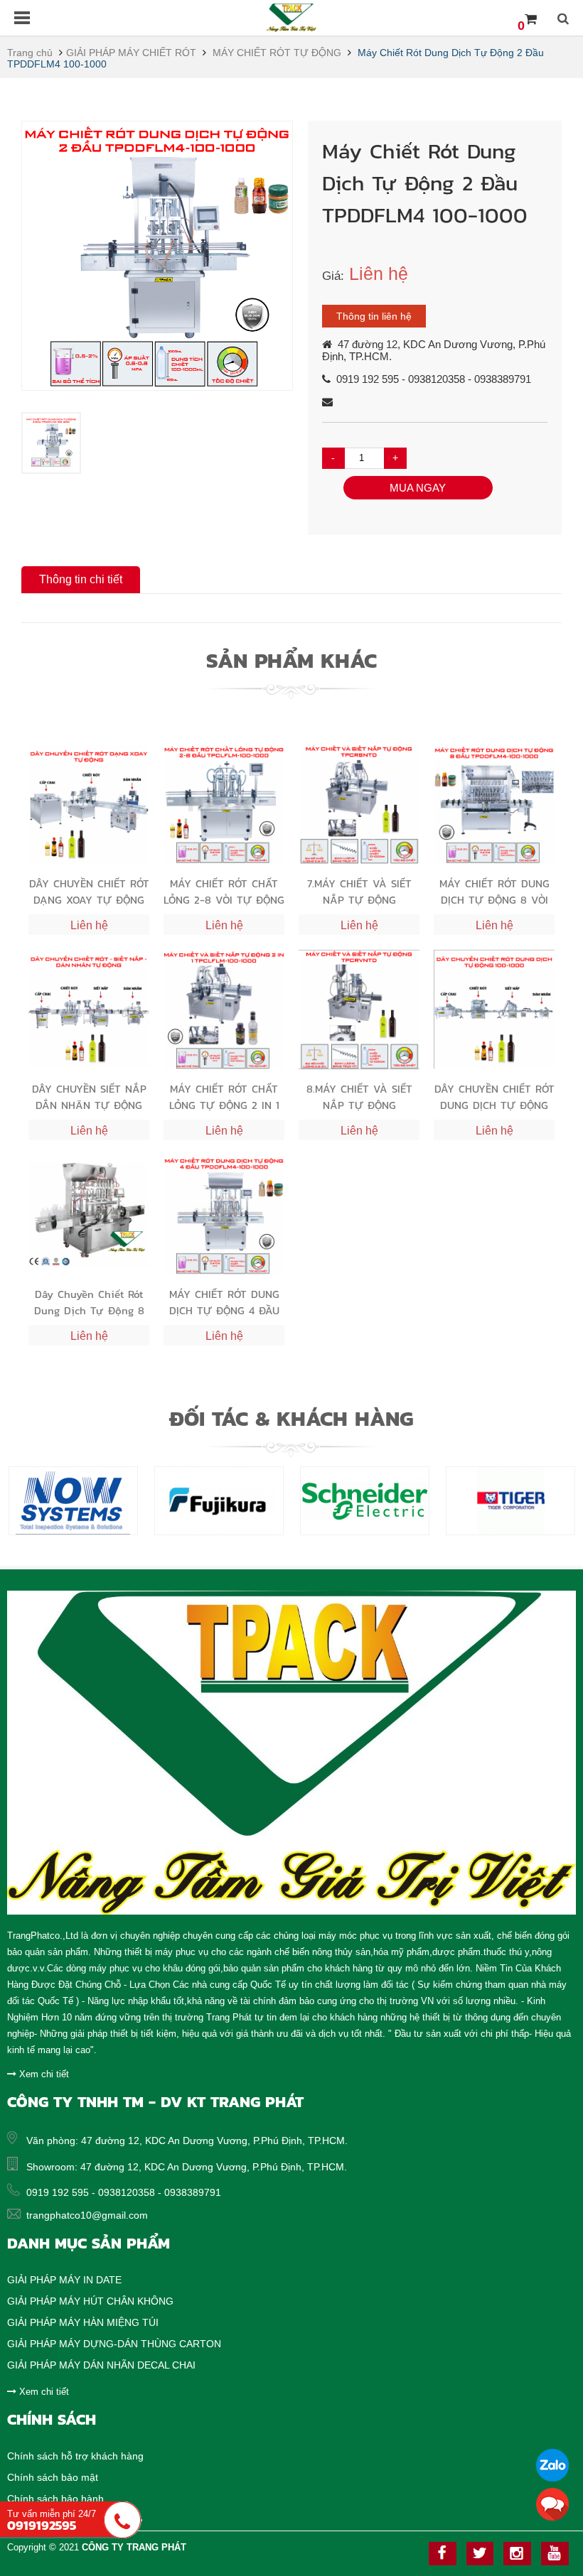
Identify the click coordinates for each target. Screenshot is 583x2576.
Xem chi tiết (43, 2074)
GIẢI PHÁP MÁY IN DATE (64, 2280)
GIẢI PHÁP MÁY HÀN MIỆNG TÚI (83, 2322)
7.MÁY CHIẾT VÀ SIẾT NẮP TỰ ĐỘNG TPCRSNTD (359, 891)
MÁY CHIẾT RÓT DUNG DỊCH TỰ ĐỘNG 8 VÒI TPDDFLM (494, 891)
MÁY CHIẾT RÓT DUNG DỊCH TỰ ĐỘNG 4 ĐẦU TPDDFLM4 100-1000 (224, 1302)
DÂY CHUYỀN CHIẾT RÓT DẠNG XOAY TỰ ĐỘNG (89, 891)
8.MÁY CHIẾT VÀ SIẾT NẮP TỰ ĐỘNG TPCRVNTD (359, 1097)
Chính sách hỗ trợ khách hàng (75, 2456)
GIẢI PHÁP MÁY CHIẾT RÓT (131, 53)
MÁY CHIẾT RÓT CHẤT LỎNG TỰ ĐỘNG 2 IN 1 (224, 1097)
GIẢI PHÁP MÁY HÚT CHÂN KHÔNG (90, 2301)
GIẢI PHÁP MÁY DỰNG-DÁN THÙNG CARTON (114, 2344)
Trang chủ (30, 53)
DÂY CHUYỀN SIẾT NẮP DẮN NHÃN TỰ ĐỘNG (89, 1097)
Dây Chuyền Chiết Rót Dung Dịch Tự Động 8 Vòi (89, 1302)
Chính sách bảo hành (55, 2499)
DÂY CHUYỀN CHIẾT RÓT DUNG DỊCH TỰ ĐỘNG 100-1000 (494, 1097)
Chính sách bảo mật (53, 2477)
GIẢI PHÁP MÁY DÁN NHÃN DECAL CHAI (101, 2365)
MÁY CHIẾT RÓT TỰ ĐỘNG (277, 53)
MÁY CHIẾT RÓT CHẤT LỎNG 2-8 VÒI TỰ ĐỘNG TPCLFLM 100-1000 (224, 891)
